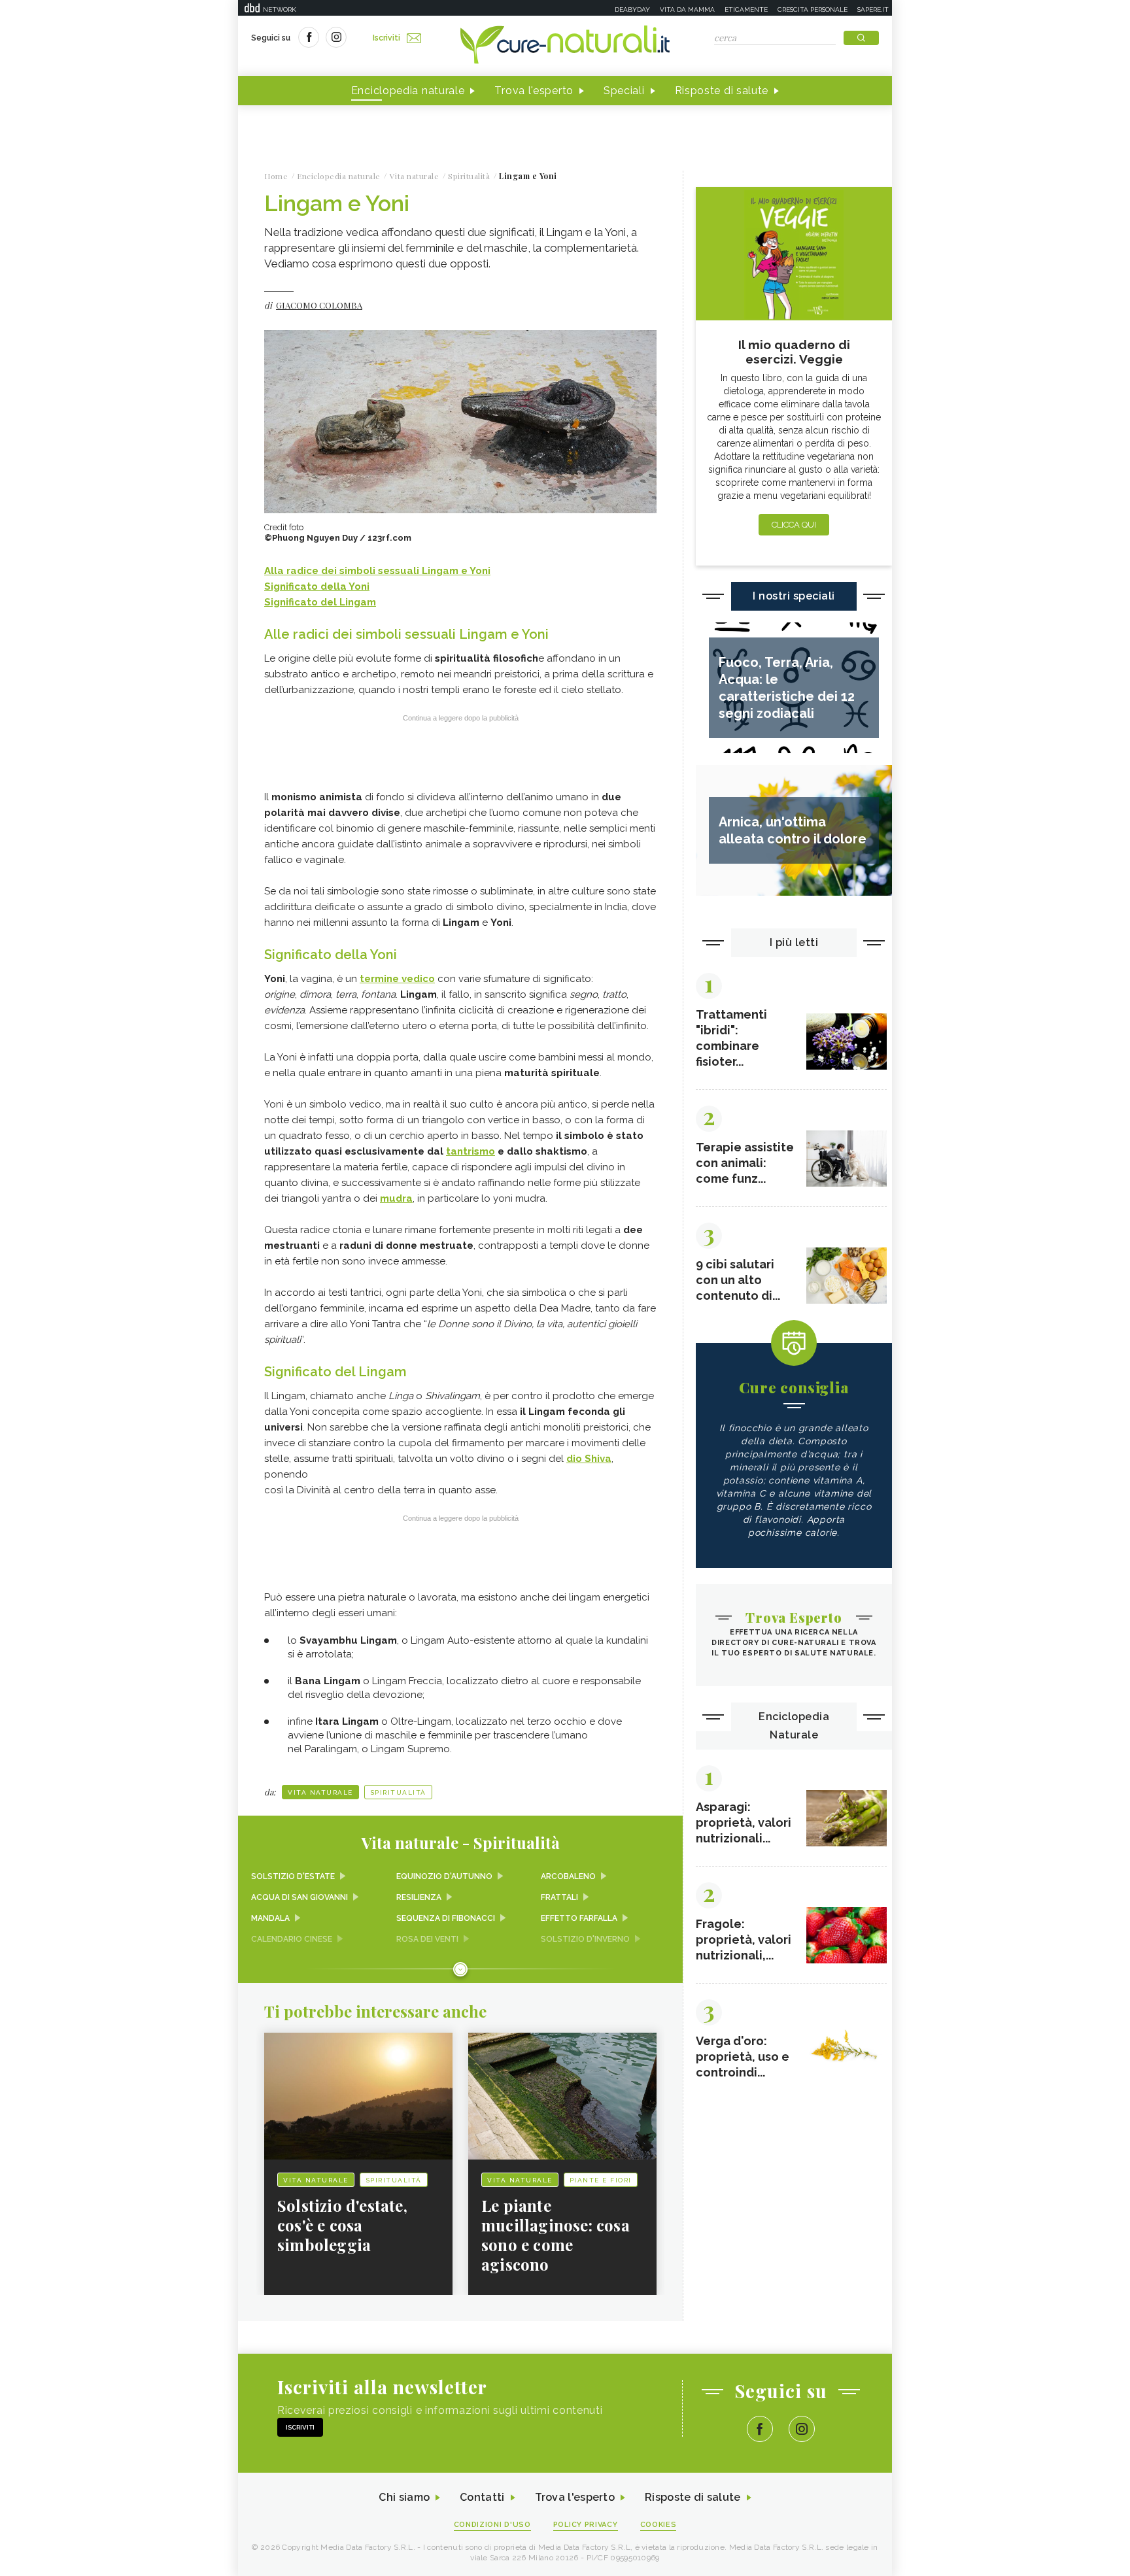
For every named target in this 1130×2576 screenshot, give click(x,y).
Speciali (624, 91)
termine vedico (397, 979)
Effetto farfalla (579, 1918)
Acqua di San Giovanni (300, 1897)
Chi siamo (404, 2497)
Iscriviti (386, 38)
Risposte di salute (722, 91)
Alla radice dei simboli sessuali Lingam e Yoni (377, 571)
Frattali (559, 1897)
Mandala (270, 1918)
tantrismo (471, 1151)
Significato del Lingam (320, 602)
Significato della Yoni (317, 586)
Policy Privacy (586, 2525)
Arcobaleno (568, 1876)
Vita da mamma (687, 9)
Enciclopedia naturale (408, 91)
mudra (396, 1198)
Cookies (659, 2525)
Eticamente (746, 9)
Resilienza (419, 1897)
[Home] (565, 46)
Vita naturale (320, 1792)
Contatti (482, 2497)
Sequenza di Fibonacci (446, 1918)
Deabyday (632, 9)
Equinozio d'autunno (444, 1876)
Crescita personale (813, 9)
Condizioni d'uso (492, 2525)
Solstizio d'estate (293, 1876)
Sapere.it (873, 9)
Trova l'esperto (534, 91)
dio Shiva (589, 1459)
